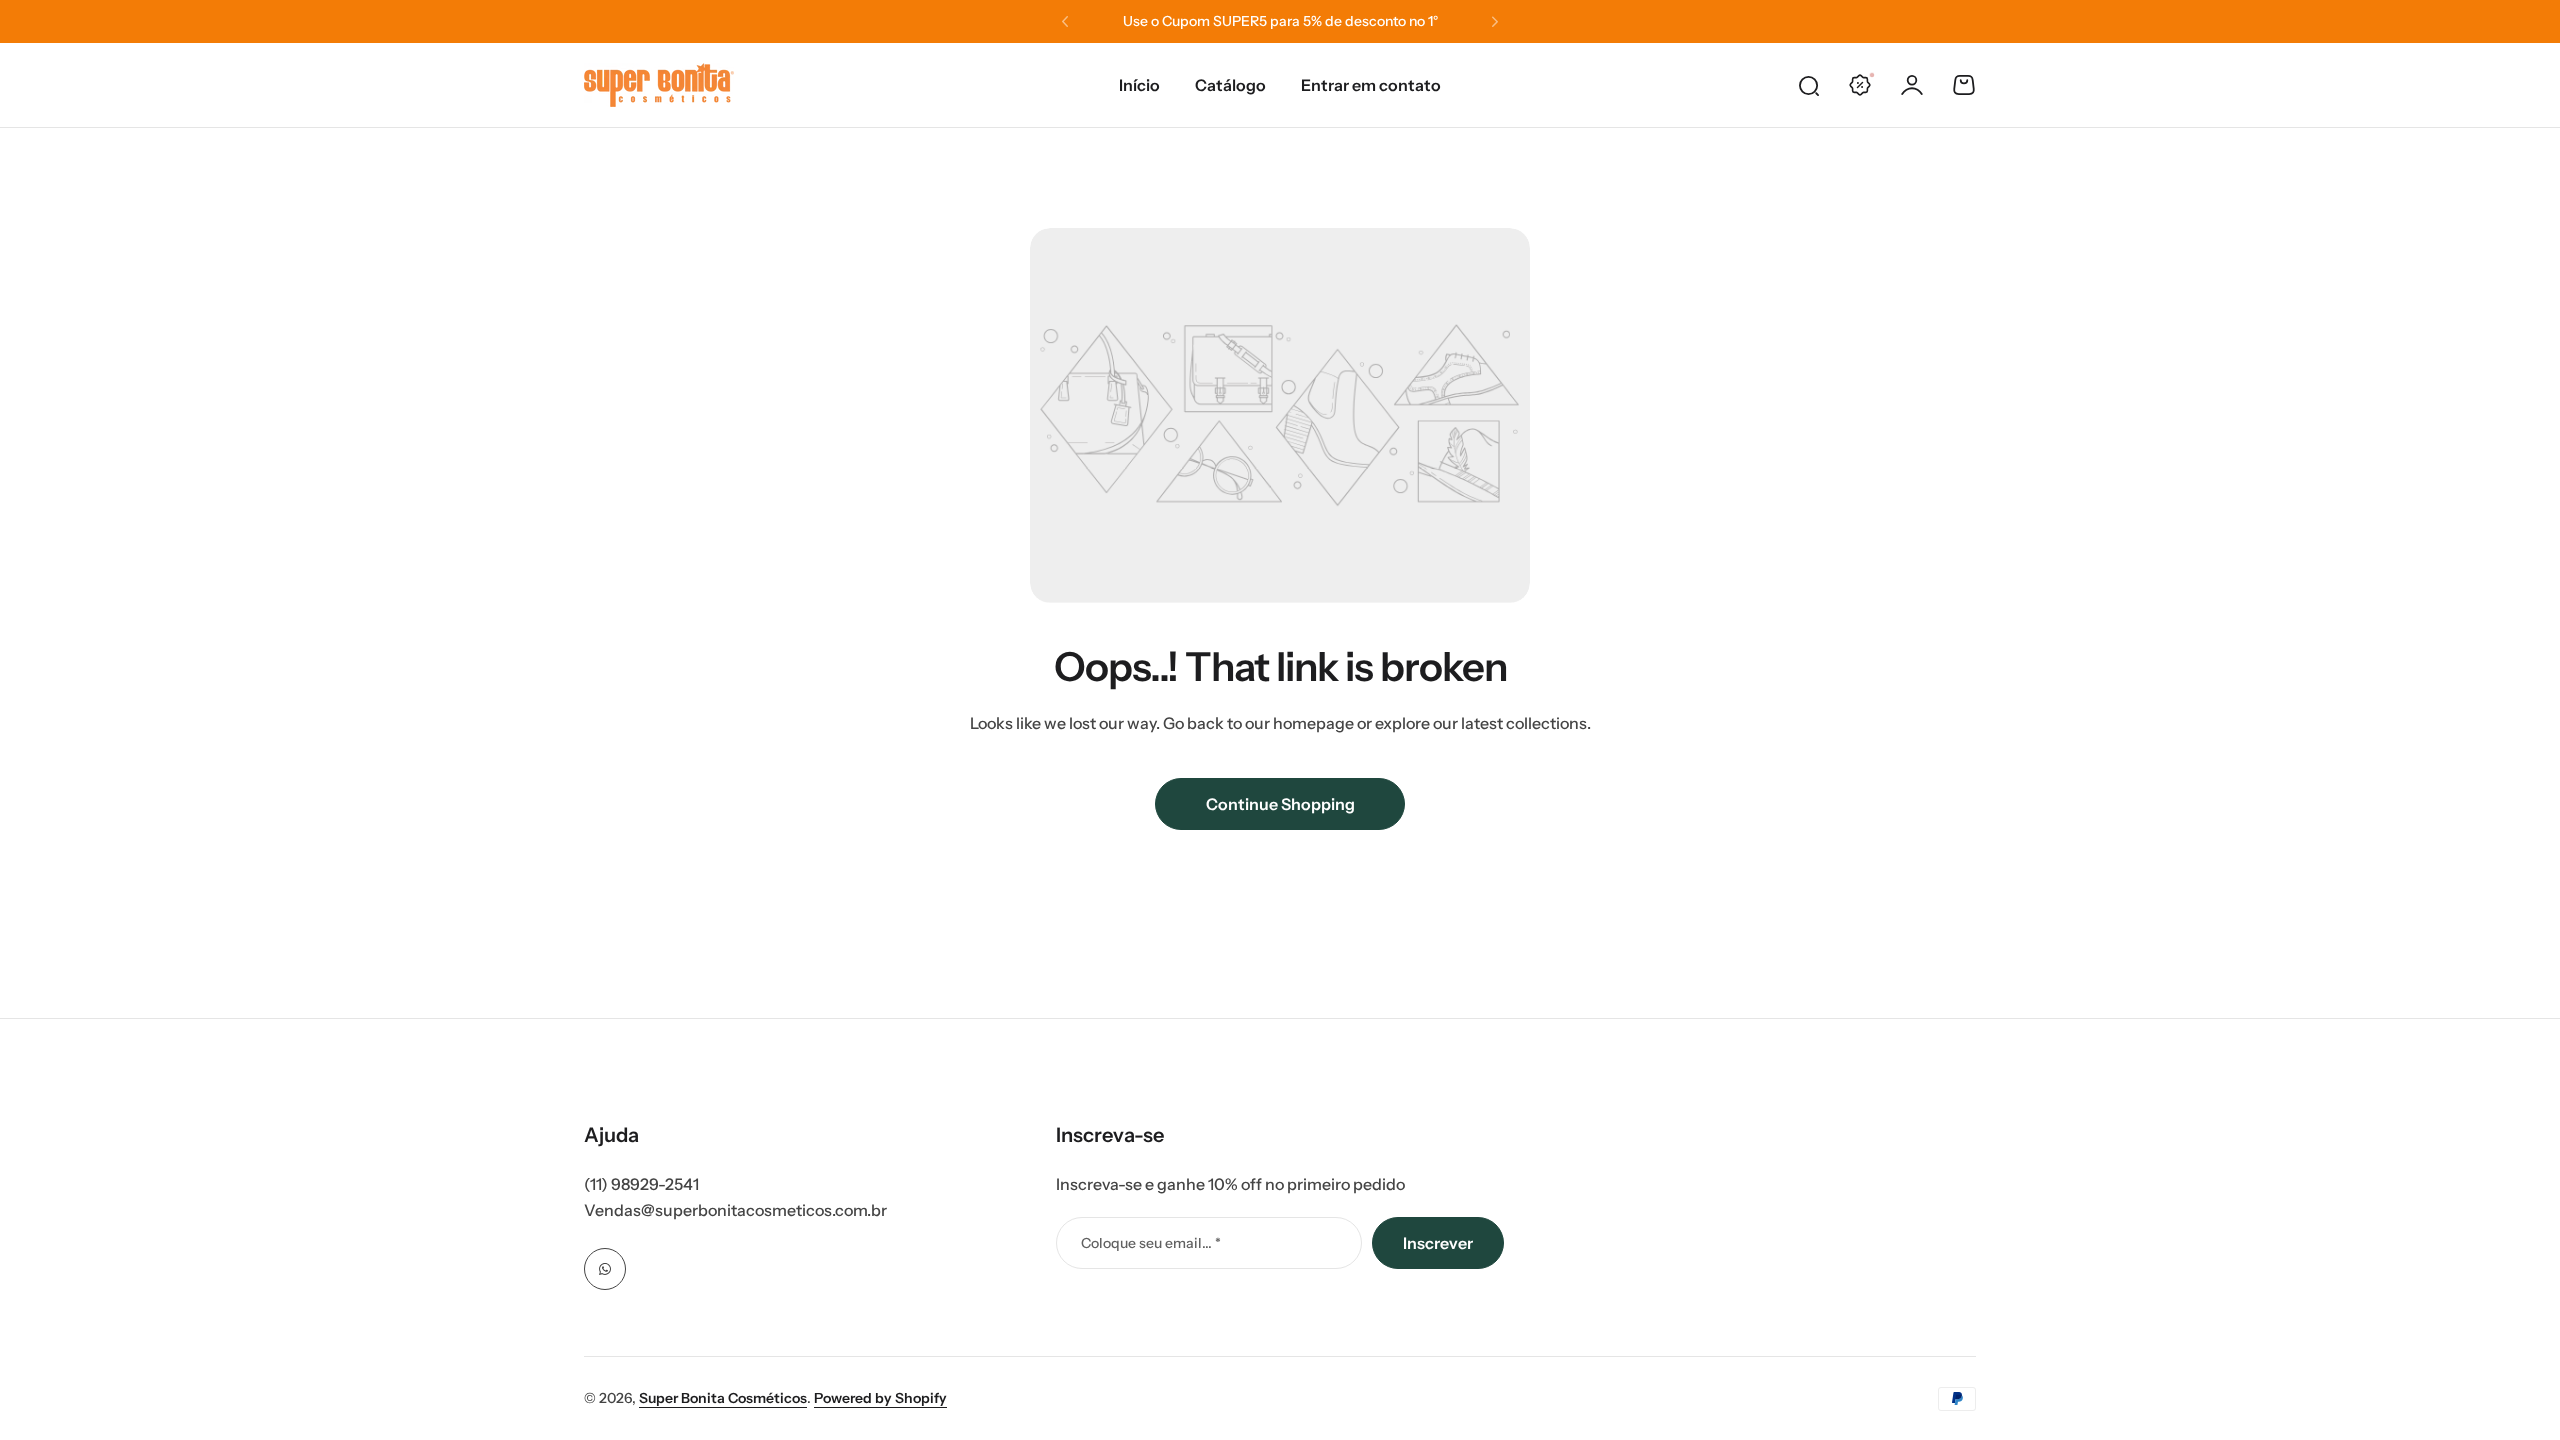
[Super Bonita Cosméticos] (659, 85)
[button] (1065, 22)
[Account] (1912, 85)
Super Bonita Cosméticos (723, 1398)
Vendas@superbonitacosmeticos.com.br (735, 1210)
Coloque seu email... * (1151, 1243)
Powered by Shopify (880, 1398)
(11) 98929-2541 (641, 1184)
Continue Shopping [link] (1280, 804)
